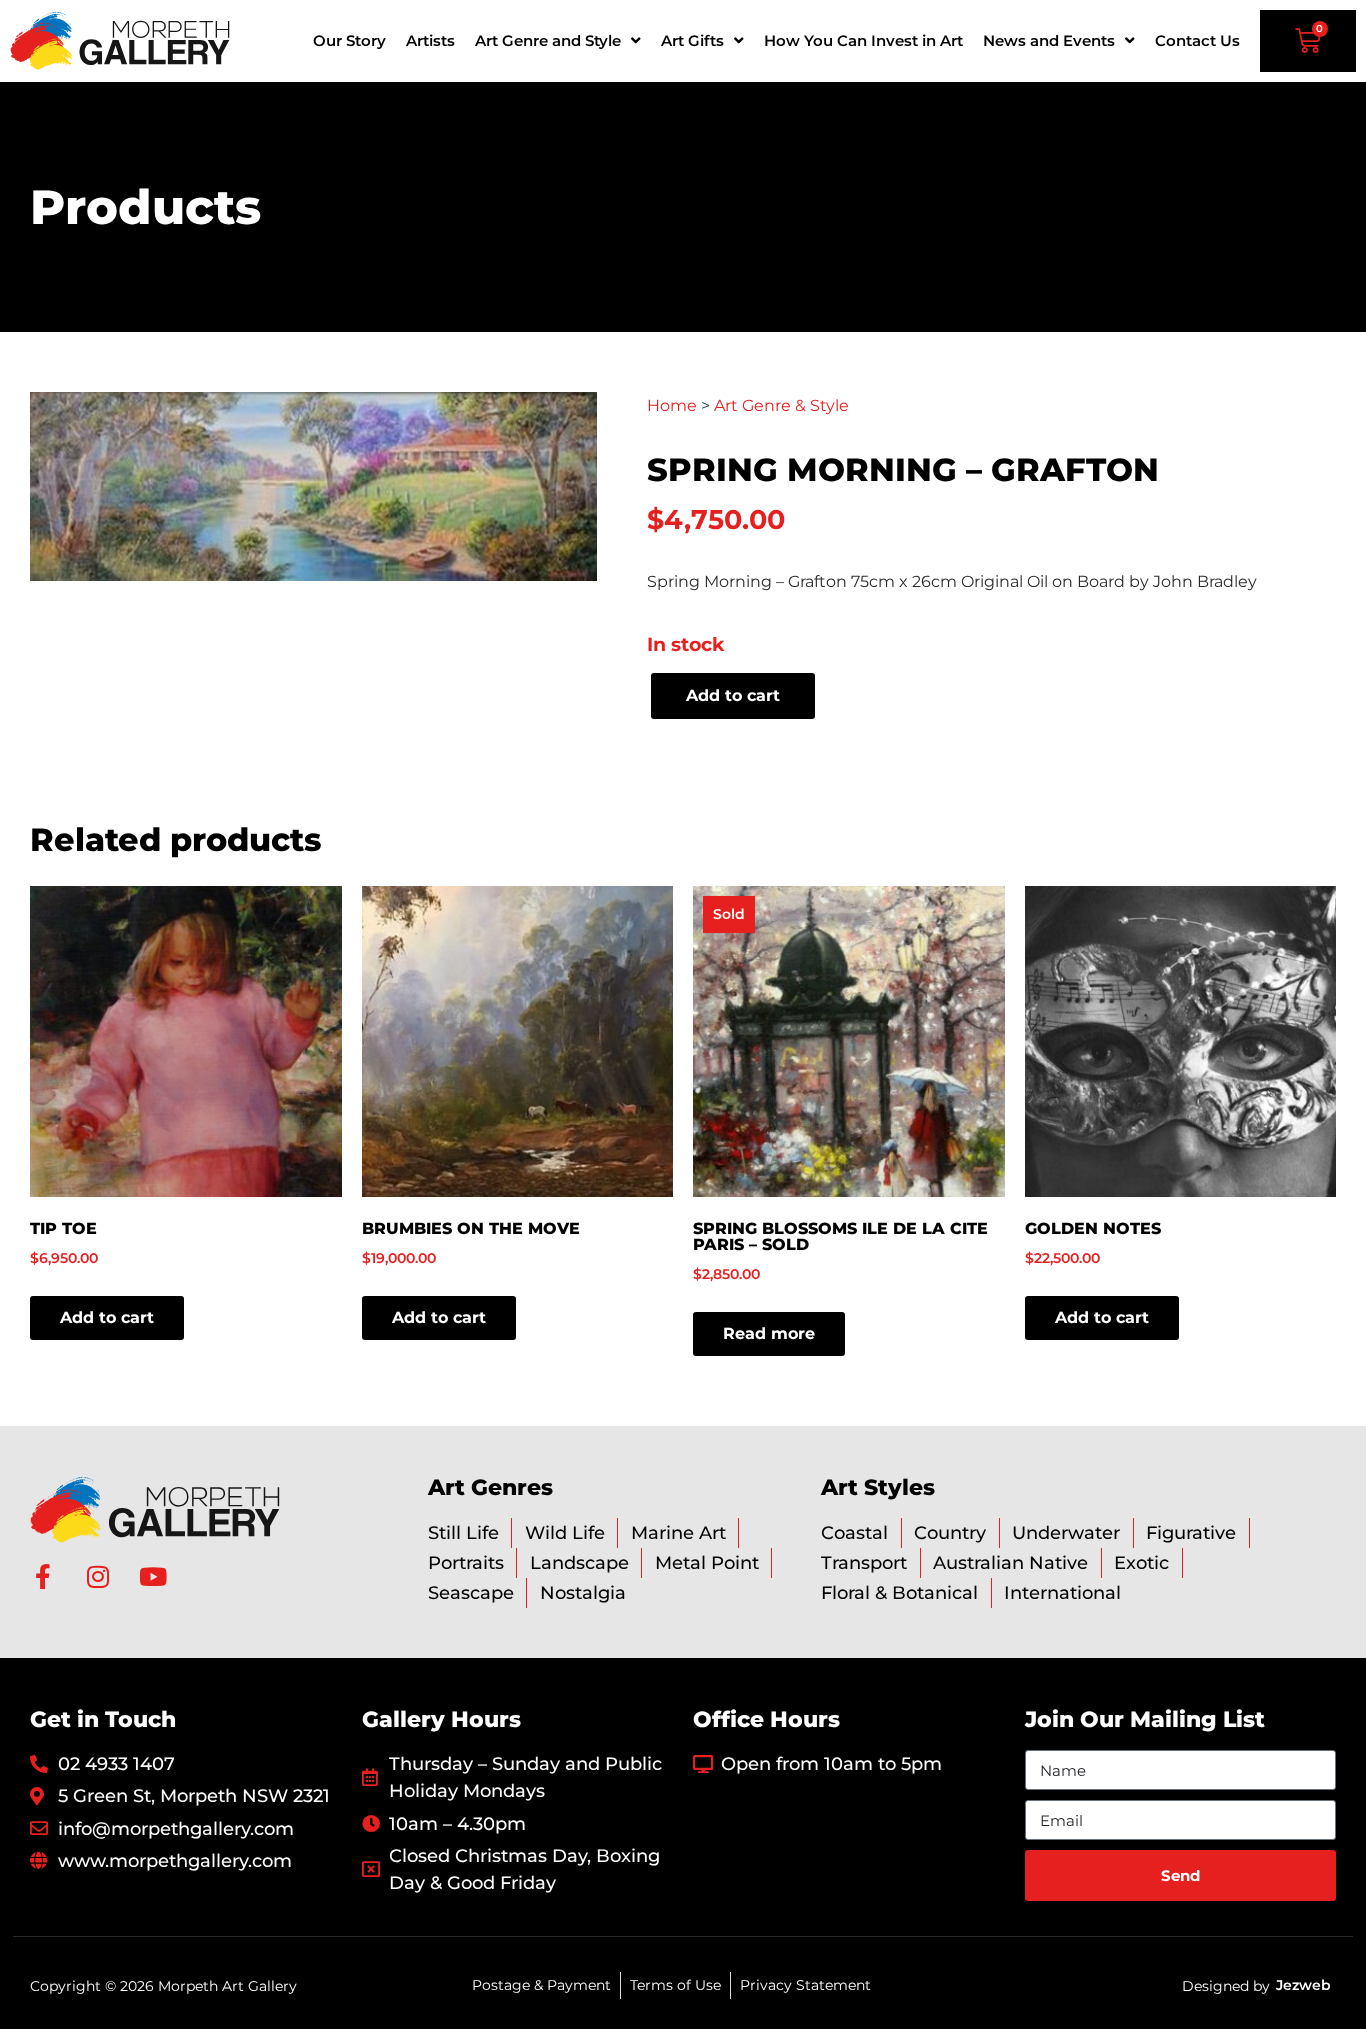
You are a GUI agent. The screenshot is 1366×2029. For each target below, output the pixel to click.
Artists (430, 40)
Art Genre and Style (548, 40)
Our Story (349, 40)
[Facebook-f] (42, 1576)
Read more (769, 1333)
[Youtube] (152, 1576)
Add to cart (733, 695)
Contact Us (1197, 40)
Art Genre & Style (781, 405)
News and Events (1049, 40)
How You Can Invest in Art (863, 40)
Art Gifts (692, 40)
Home (672, 405)
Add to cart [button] (107, 1317)
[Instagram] (97, 1576)
